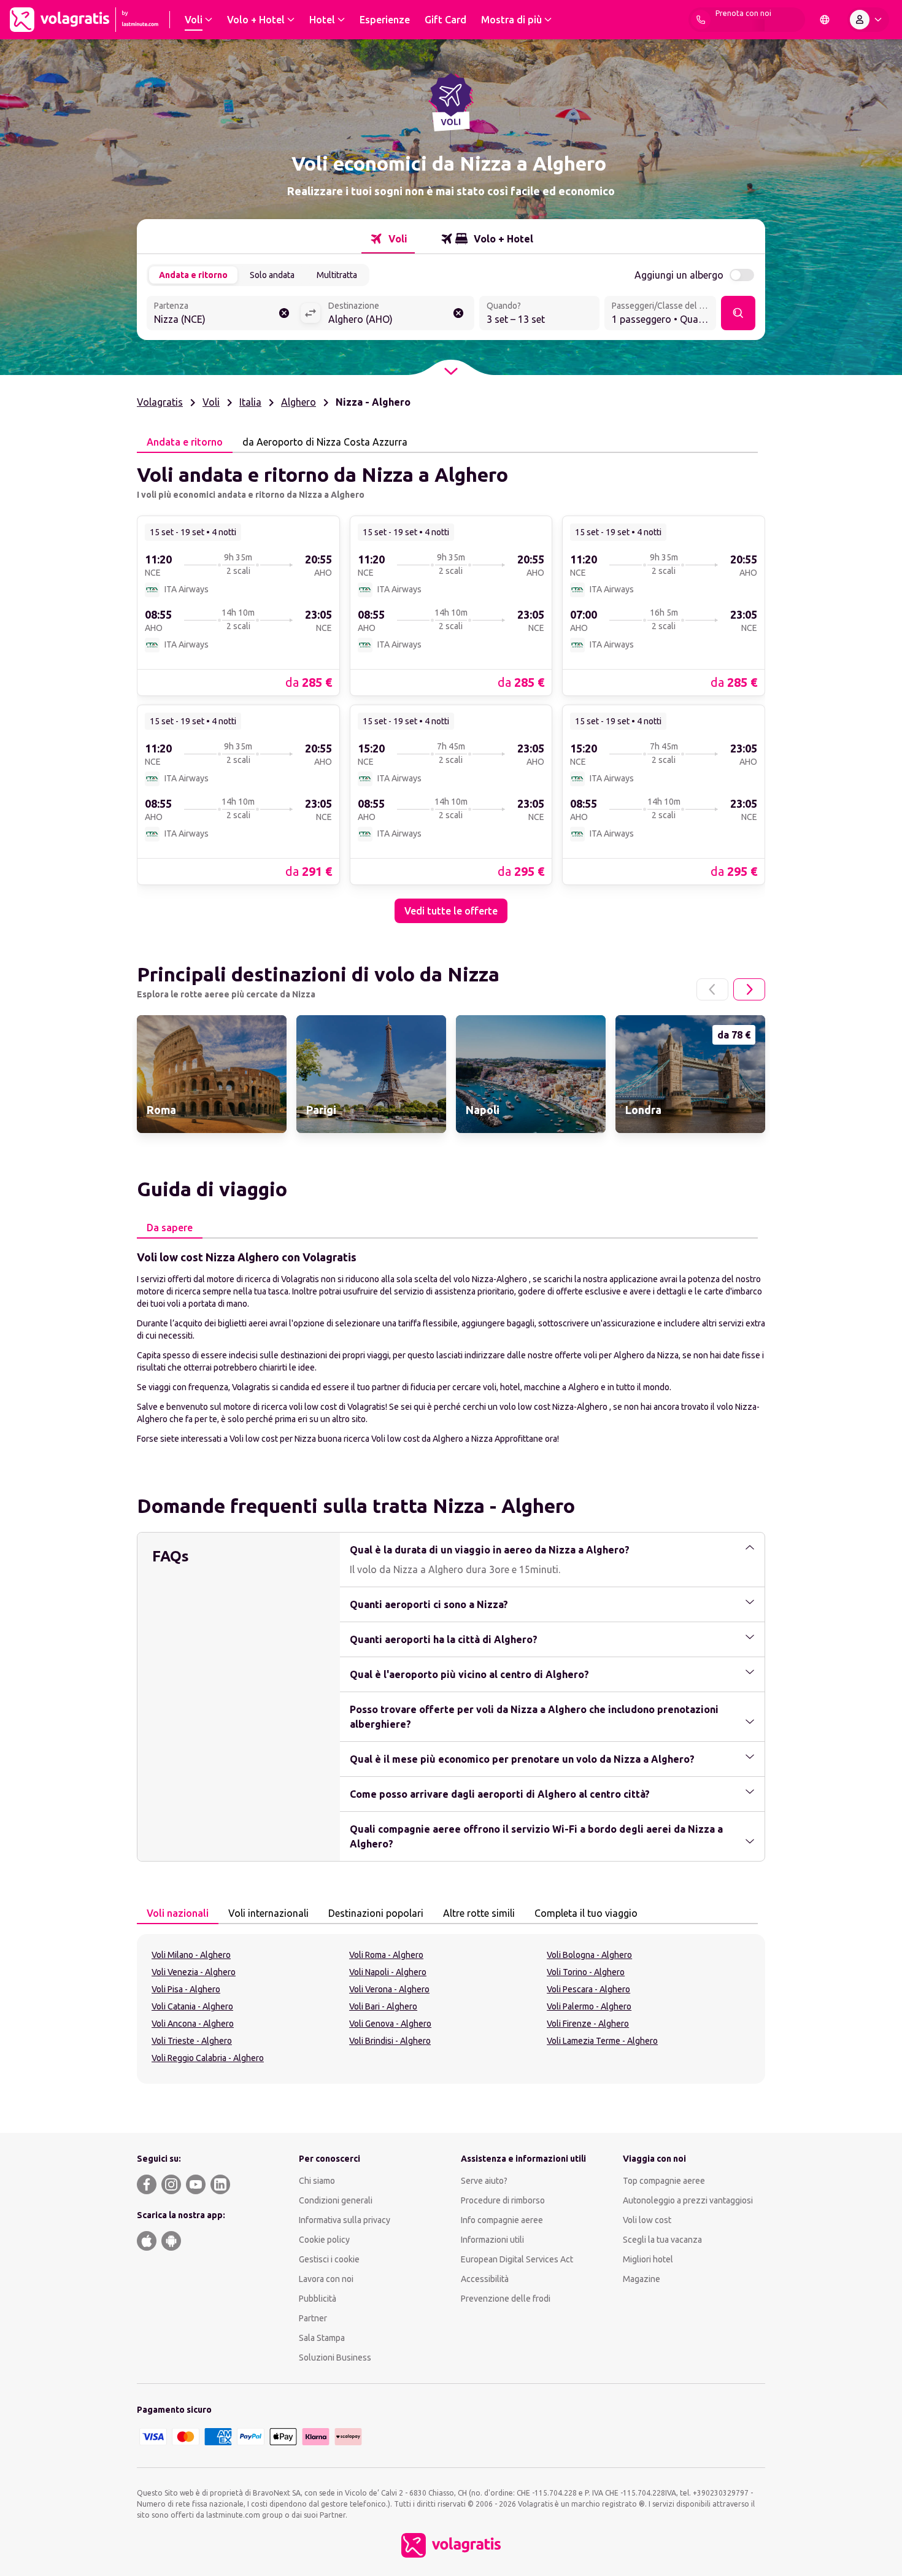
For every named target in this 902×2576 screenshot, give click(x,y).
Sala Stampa (322, 2338)
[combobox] (223, 314)
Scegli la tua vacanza (662, 2240)
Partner (313, 2318)
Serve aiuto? (484, 2181)
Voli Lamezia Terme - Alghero (602, 2041)
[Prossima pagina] (749, 989)
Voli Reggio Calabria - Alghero (208, 2058)
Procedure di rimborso (503, 2200)
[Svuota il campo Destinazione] (458, 313)
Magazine (642, 2279)
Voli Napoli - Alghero (388, 1972)
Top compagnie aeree (664, 2181)
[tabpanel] (451, 688)
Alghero (299, 402)
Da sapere (170, 1228)
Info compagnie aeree (502, 2220)
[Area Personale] (868, 20)
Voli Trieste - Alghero (192, 2041)
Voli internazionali (268, 1913)
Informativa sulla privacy (345, 2220)
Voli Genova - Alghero (390, 2024)
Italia (250, 402)
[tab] (388, 239)
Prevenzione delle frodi (506, 2299)
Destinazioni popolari (376, 1913)
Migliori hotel (648, 2259)
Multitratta (337, 275)
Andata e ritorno (193, 275)
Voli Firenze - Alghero (588, 2024)
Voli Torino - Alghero (586, 1972)
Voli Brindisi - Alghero (390, 2041)
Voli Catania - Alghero (192, 2006)
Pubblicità (318, 2299)
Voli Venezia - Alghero (194, 1972)
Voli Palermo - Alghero (589, 2006)
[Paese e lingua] (825, 20)
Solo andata (272, 275)
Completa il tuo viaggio (586, 1913)
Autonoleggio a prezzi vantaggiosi (688, 2200)
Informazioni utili (492, 2240)
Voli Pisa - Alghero (186, 1989)
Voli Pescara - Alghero (588, 1989)
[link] (238, 605)
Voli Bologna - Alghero (589, 1955)
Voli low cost (647, 2220)
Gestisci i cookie (329, 2259)
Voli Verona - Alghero (389, 1989)
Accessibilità (485, 2279)
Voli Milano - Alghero (191, 1955)
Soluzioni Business (335, 2357)
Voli (211, 402)
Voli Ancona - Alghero (193, 2024)
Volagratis (160, 402)
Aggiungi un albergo (679, 275)
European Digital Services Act (517, 2259)
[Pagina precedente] (712, 989)
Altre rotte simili (479, 1913)
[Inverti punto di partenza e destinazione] (310, 313)
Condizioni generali (336, 2200)
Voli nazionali (178, 1913)
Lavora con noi (326, 2279)
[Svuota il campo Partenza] (284, 313)
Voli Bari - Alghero (383, 2006)
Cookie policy (324, 2240)
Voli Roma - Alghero (386, 1955)
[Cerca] (738, 313)
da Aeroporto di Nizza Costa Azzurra (325, 442)
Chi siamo (317, 2181)
